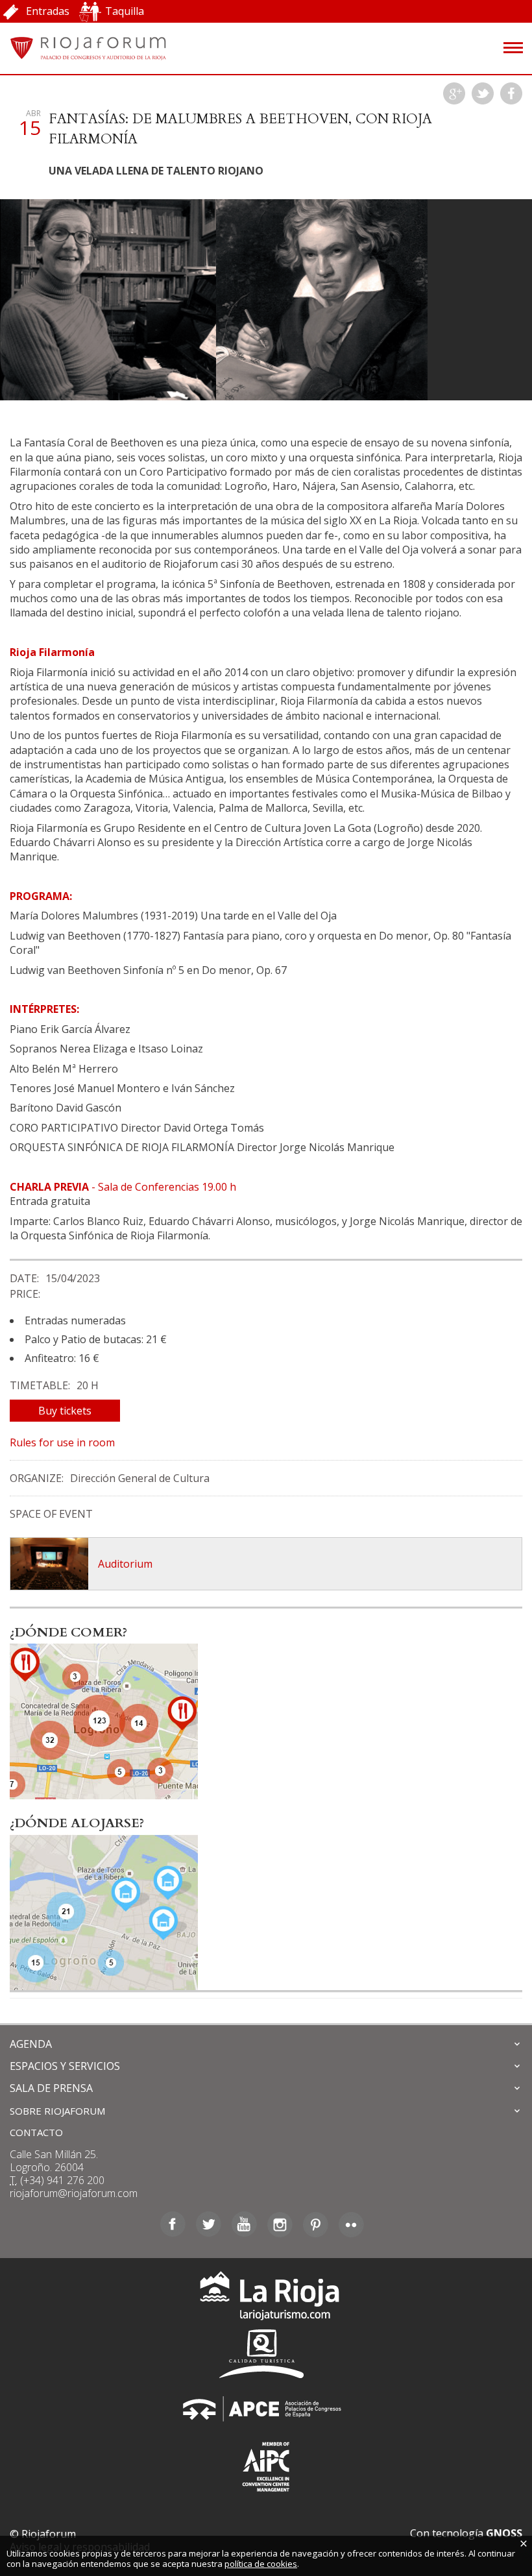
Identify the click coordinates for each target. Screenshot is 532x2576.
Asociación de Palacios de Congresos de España (266, 2409)
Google (454, 93)
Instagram (280, 2224)
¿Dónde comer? (68, 1633)
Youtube (244, 2224)
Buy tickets (65, 1411)
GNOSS (504, 2533)
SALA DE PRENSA (51, 2088)
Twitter (483, 93)
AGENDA (31, 2044)
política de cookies (261, 2564)
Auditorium (125, 1564)
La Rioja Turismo (266, 2299)
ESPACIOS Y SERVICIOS (65, 2066)
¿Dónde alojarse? (77, 1823)
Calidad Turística (266, 2354)
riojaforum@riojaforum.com (74, 2193)
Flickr (351, 2224)
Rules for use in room (62, 1442)
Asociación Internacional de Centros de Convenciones (266, 2464)
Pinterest (316, 2224)
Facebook (511, 93)
